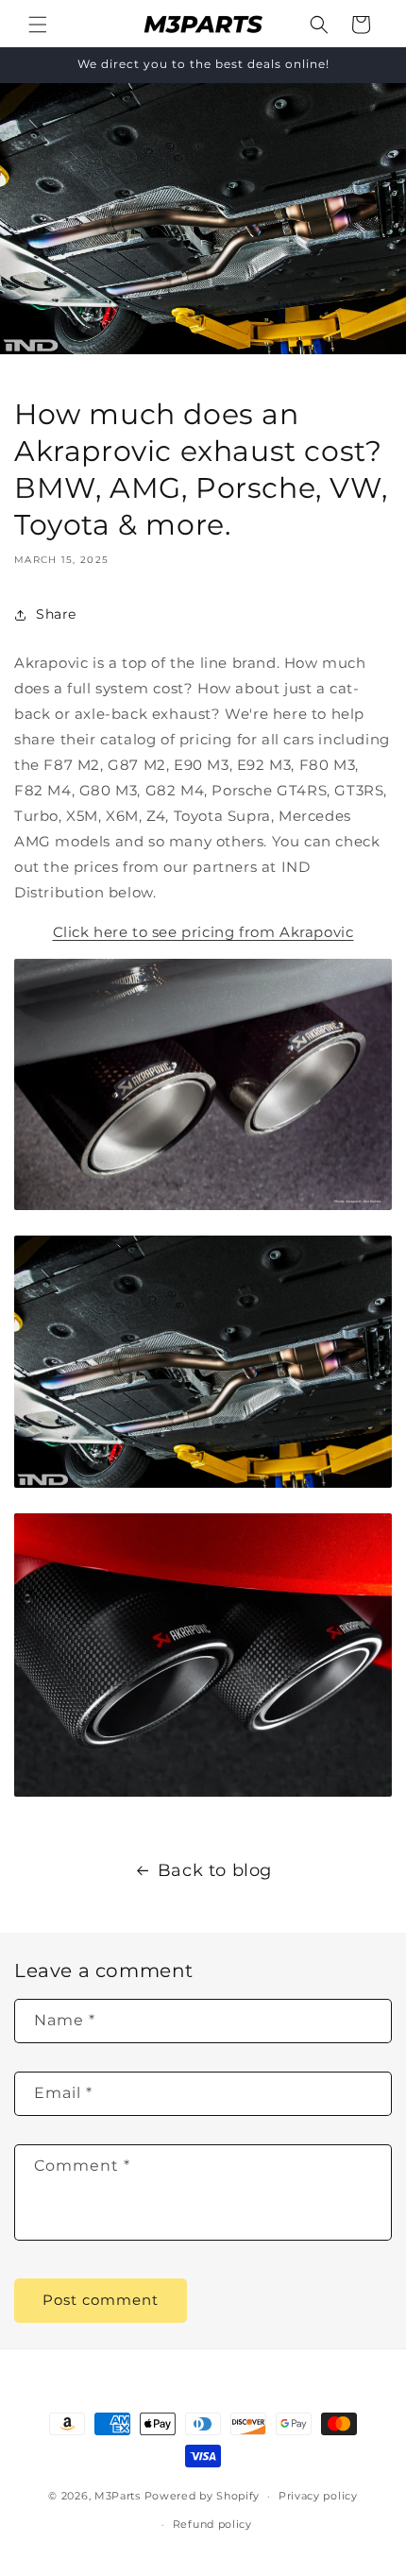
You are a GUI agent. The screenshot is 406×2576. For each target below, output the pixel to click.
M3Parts (118, 2496)
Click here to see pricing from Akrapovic (203, 932)
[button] (38, 25)
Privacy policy (318, 2496)
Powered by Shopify (203, 2496)
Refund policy (212, 2524)
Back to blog (215, 1870)
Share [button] (56, 614)
